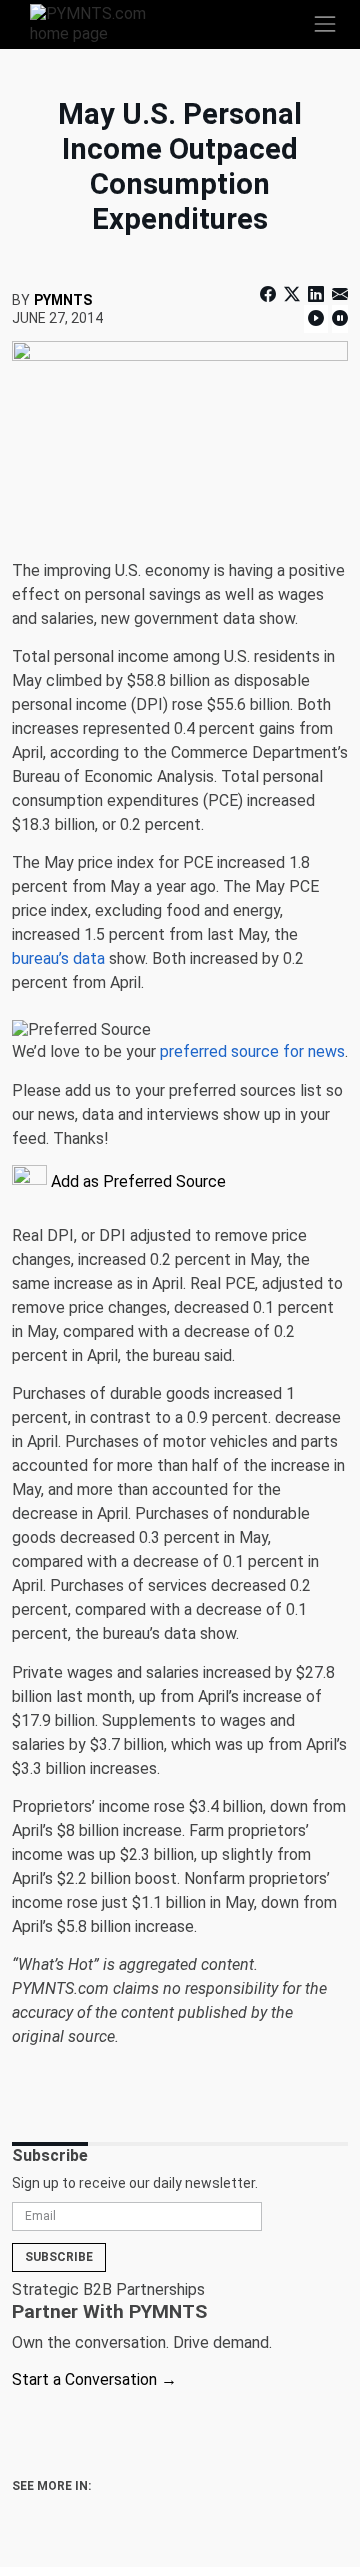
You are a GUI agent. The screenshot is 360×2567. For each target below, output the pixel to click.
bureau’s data (58, 958)
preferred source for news (252, 1051)
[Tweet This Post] (292, 294)
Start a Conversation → (94, 2379)
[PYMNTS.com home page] (100, 22)
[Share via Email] (338, 294)
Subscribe (59, 2257)
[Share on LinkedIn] (316, 294)
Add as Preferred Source (136, 1181)
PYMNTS (63, 300)
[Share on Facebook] (270, 294)
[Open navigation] (325, 24)
